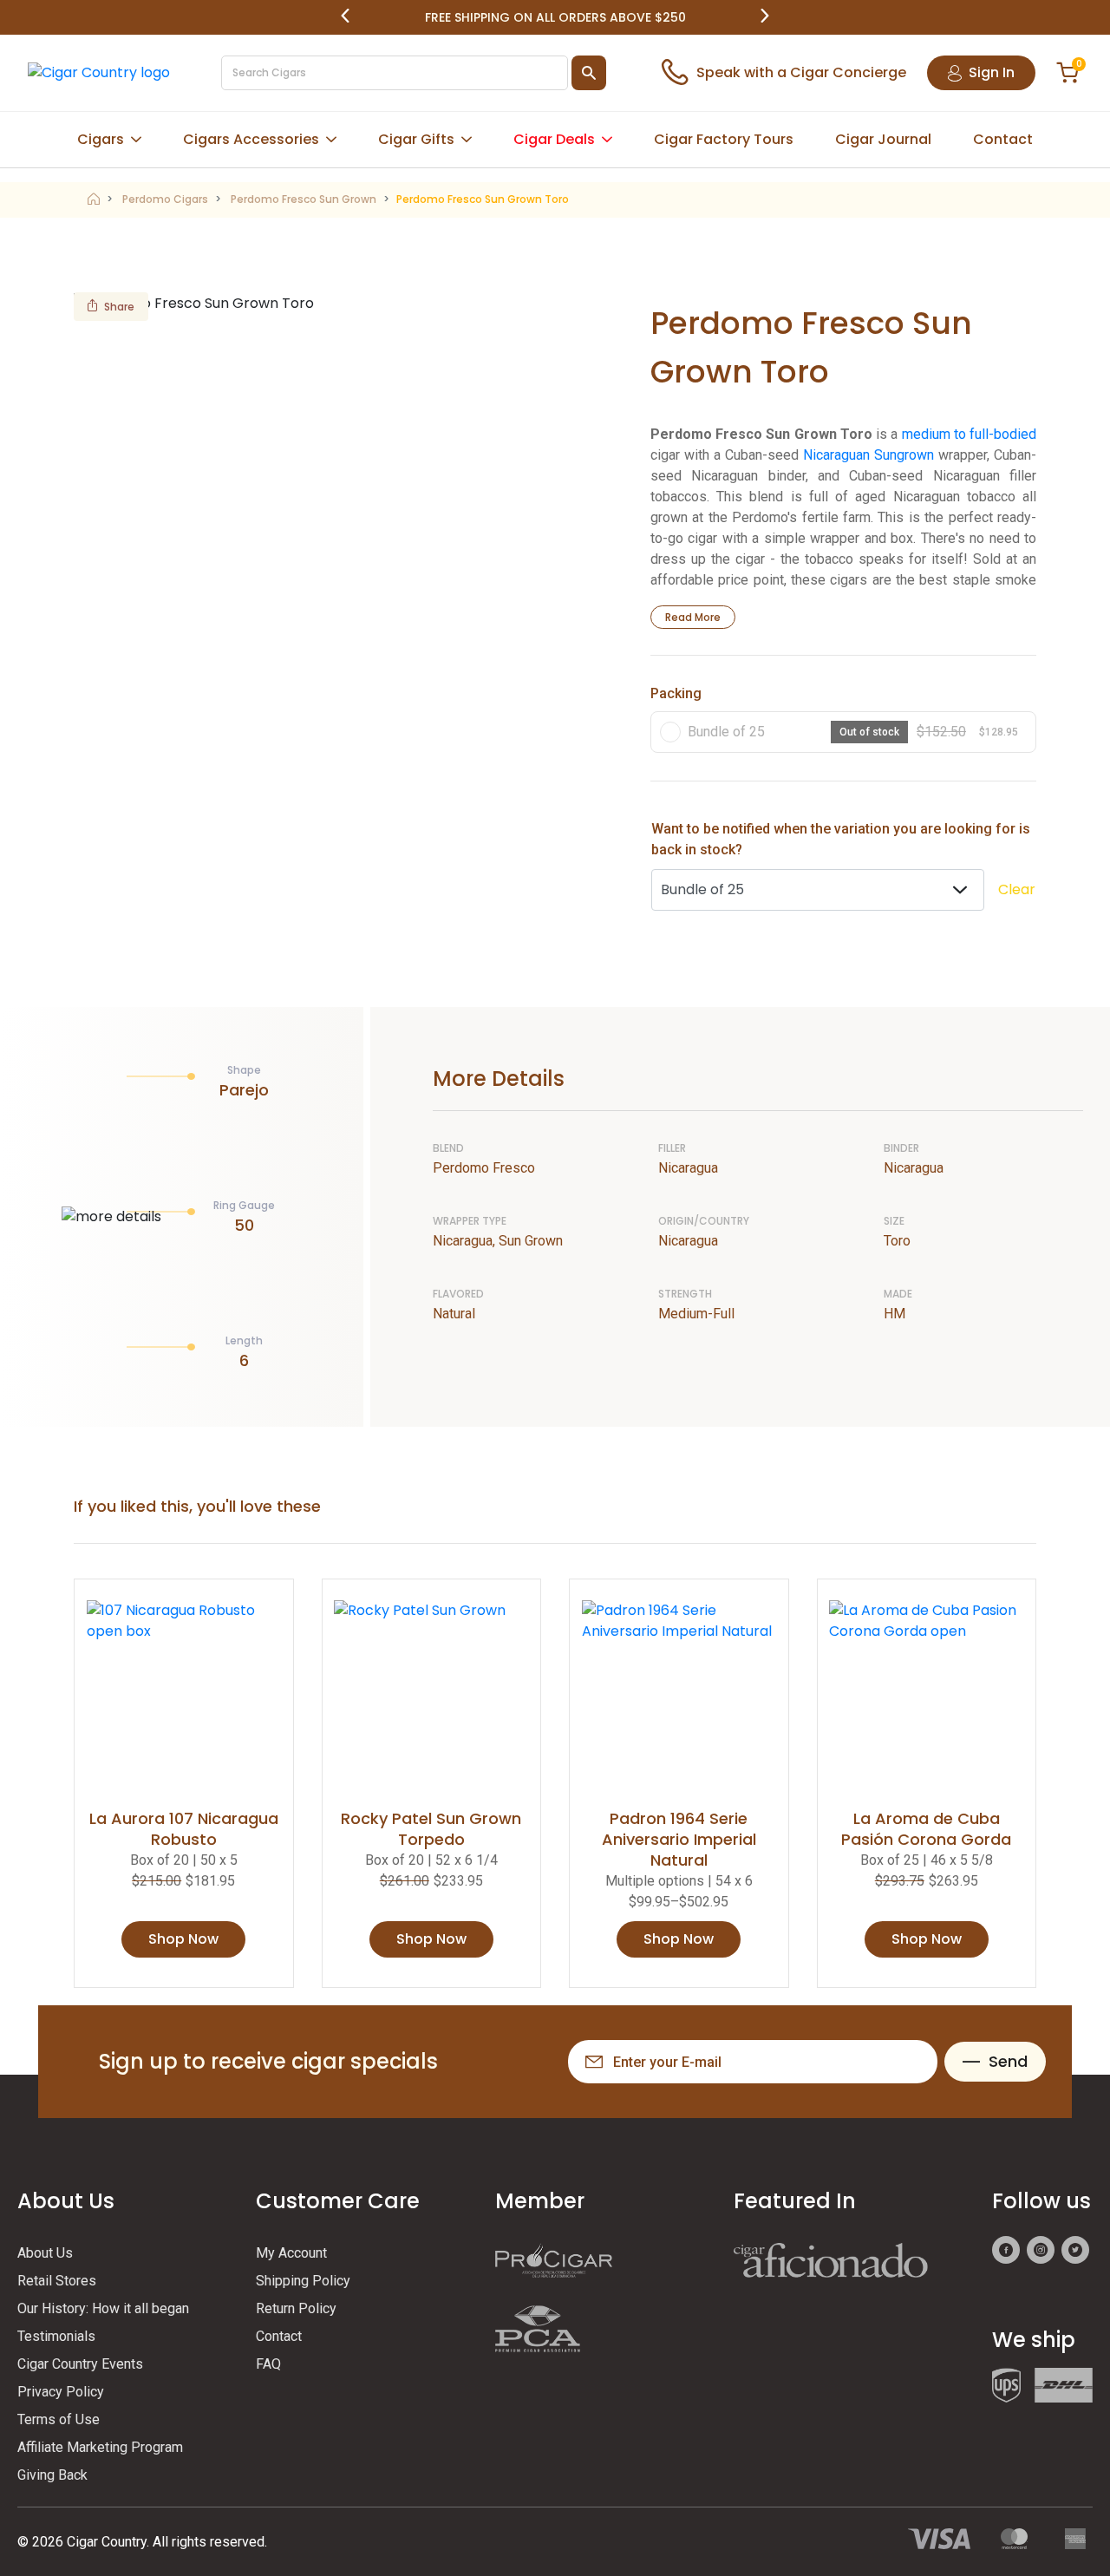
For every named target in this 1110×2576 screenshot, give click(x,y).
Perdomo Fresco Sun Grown (304, 199)
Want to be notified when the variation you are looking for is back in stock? (841, 839)
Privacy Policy (61, 2392)
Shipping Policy (303, 2281)
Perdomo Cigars (165, 199)
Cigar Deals (554, 139)
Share (119, 307)
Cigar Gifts (416, 139)
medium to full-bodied (969, 434)
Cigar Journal (883, 139)
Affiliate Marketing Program (100, 2447)
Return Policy (296, 2308)
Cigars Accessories (251, 139)
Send (1008, 2061)
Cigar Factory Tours (724, 139)
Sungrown (904, 455)
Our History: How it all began (103, 2308)
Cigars (101, 139)
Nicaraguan (836, 455)
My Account (291, 2253)
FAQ (268, 2364)
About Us (45, 2253)
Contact (1003, 139)
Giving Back (52, 2475)
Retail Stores (57, 2281)
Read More (693, 617)
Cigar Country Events (80, 2364)
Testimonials (56, 2336)
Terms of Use (59, 2419)
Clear (1017, 889)
